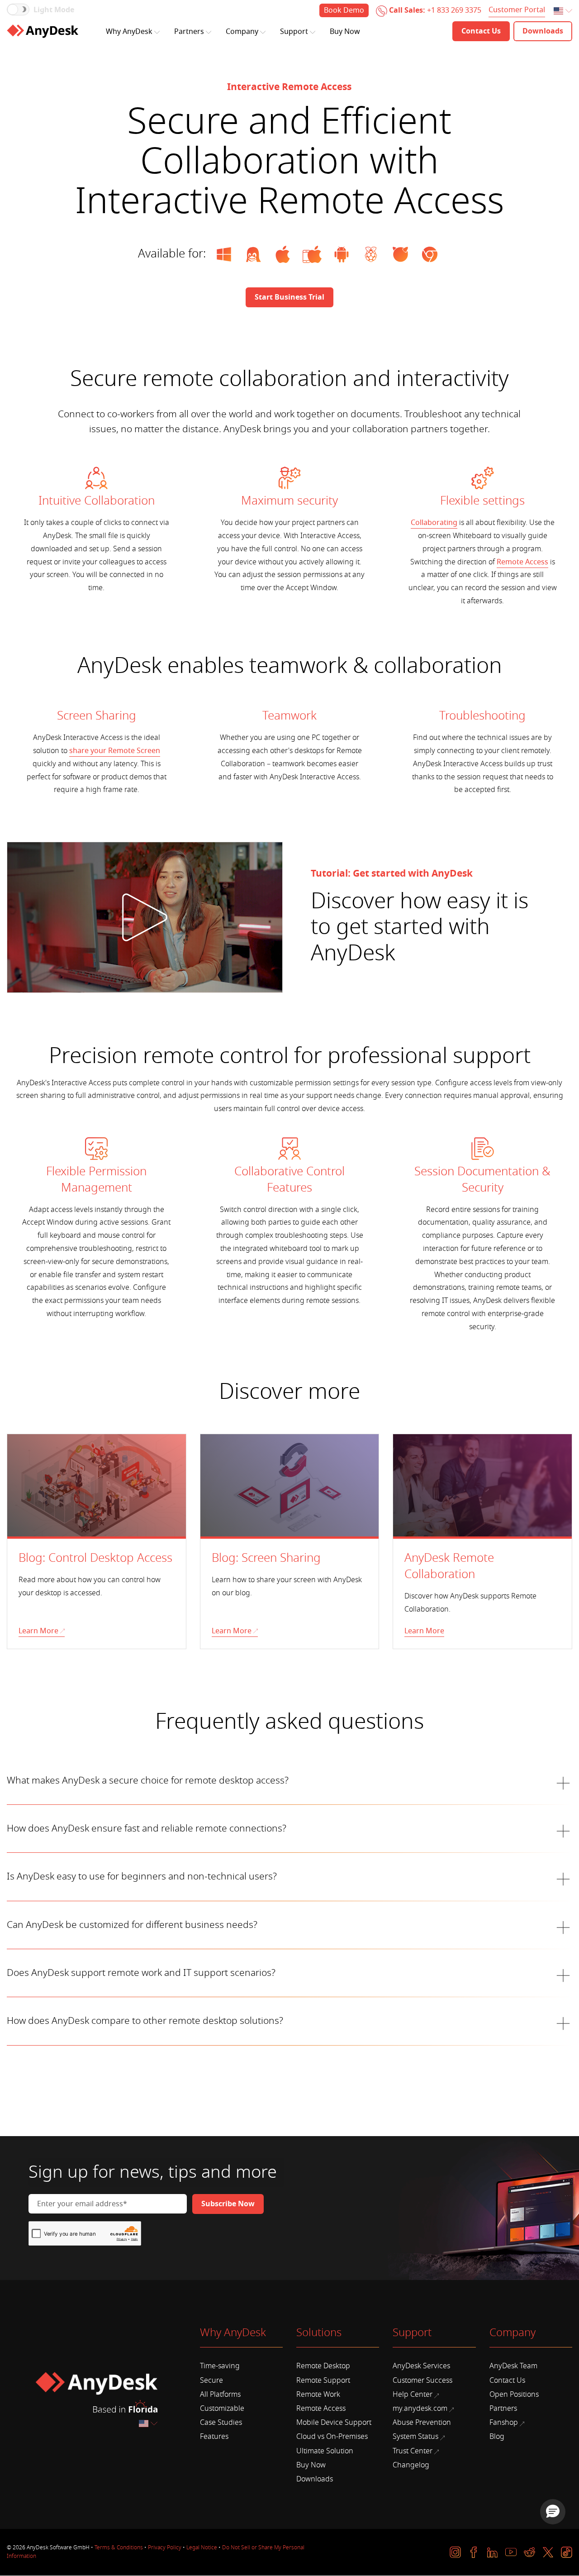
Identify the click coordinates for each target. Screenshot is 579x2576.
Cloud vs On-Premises (332, 2437)
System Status (415, 2437)
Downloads (315, 2479)
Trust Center (413, 2451)
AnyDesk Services (421, 2366)
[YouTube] (511, 2552)
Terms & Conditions (119, 2547)
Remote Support (323, 2380)
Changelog (411, 2465)
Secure (211, 2380)
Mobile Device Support (334, 2423)
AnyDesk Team (513, 2366)
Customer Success (422, 2380)
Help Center (413, 2395)
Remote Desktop (323, 2366)
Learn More (38, 1631)
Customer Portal (517, 10)
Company (242, 32)
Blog (497, 2437)
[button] (553, 2512)
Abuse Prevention (422, 2423)
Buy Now (345, 32)
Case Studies (221, 2423)
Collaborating (434, 523)
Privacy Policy (165, 2547)
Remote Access (522, 562)
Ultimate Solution (325, 2451)
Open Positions (514, 2395)
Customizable (222, 2409)
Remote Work (318, 2395)
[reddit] (529, 2552)
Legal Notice (202, 2547)
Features (214, 2437)
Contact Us (507, 2380)
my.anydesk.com (420, 2409)
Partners (189, 32)
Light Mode (54, 10)
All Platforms (220, 2395)
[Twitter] (548, 2552)
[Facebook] (474, 2552)
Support (294, 32)
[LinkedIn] (492, 2552)
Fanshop (504, 2423)
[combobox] (564, 12)
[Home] (43, 31)
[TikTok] (567, 2552)
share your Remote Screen (115, 751)
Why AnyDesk (129, 32)
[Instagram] (455, 2552)
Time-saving (220, 2366)
